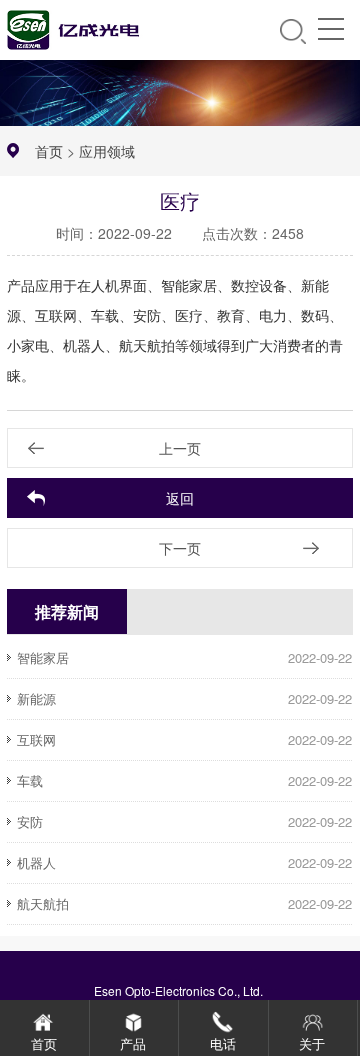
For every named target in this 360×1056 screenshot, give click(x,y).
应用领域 (107, 151)
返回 (180, 498)
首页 (49, 151)
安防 (30, 821)
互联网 (36, 739)
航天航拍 (43, 903)
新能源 (36, 698)
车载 (30, 780)
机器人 (36, 862)
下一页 (180, 548)
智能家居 (43, 657)
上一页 (180, 448)
